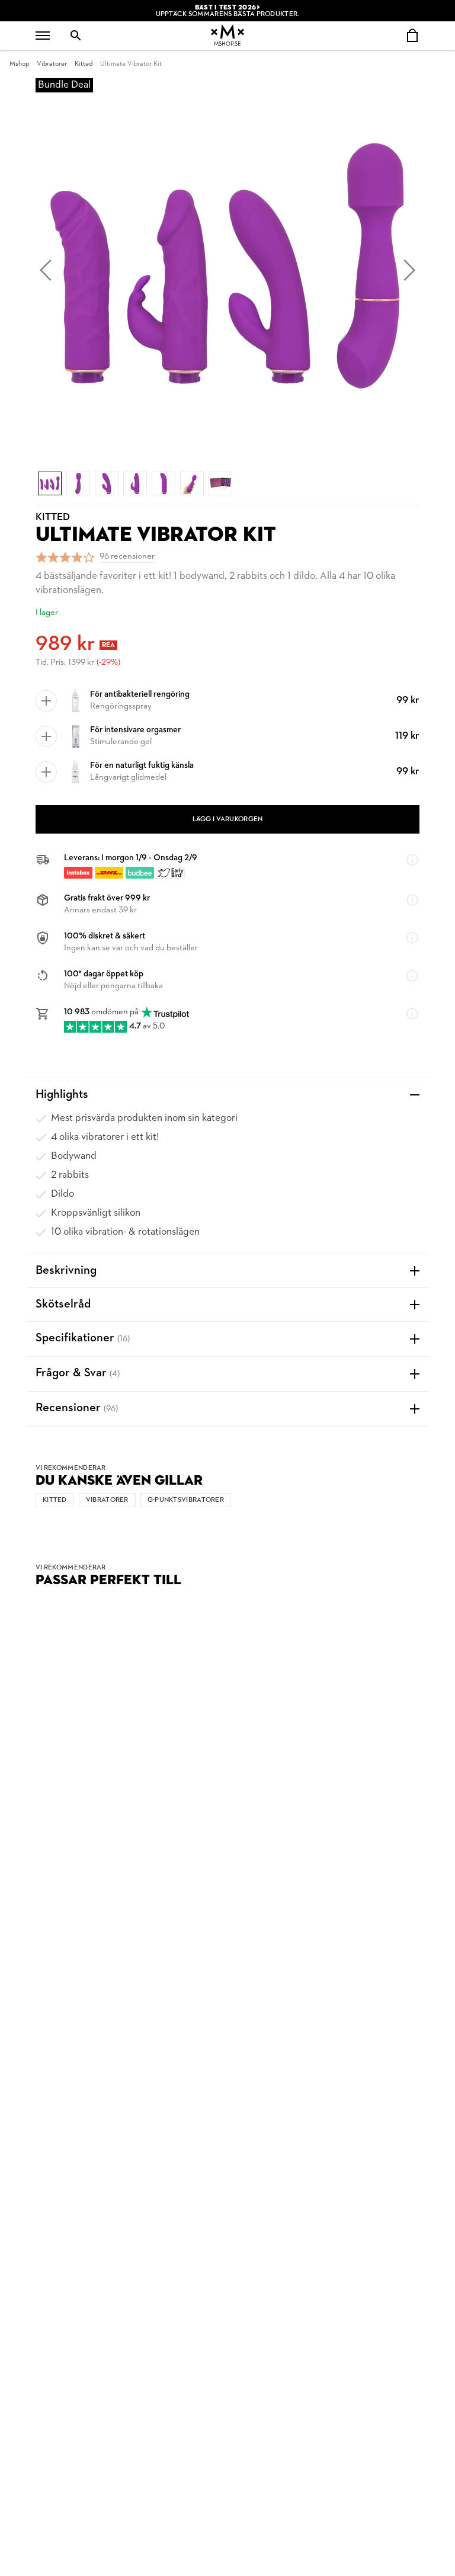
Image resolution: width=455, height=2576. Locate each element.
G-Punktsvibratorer (186, 1500)
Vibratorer (52, 64)
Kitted (84, 64)
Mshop (19, 64)
